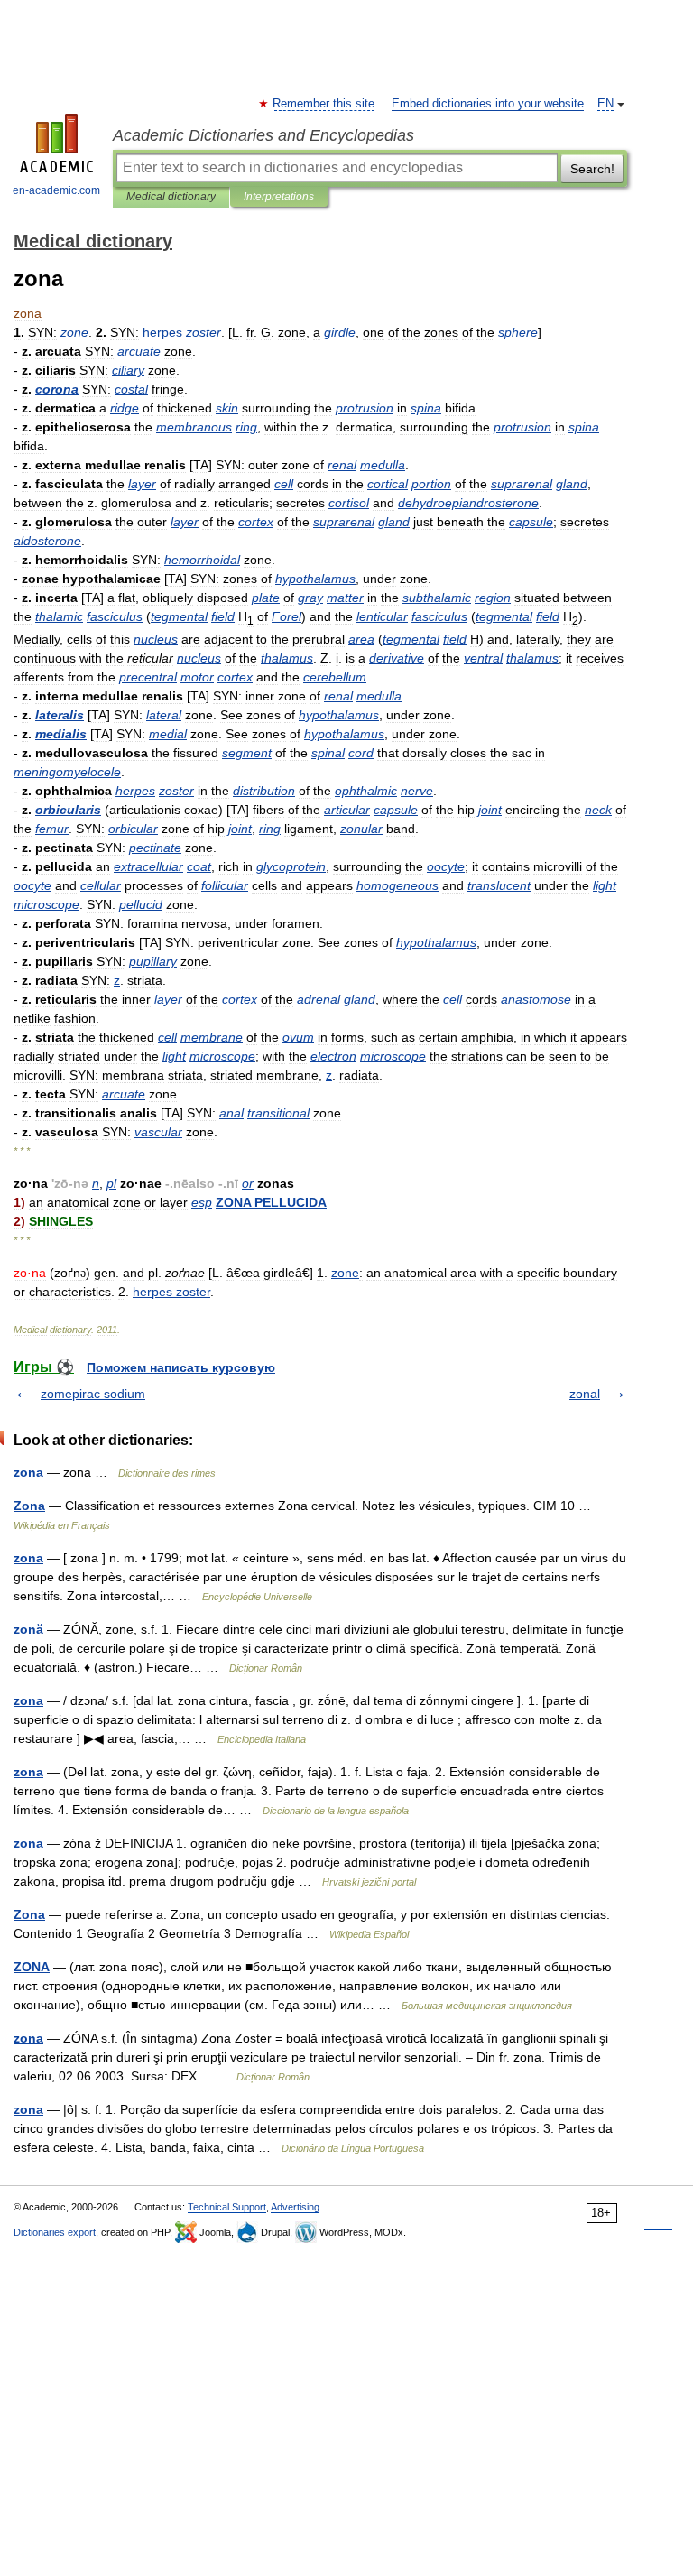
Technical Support (227, 2207)
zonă (28, 1629)
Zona (29, 1506)
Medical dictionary (171, 197)
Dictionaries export (55, 2232)
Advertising (295, 2207)
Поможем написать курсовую (181, 1367)
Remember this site (324, 104)
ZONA (32, 1967)
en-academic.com (56, 190)
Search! (592, 169)
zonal (585, 1394)
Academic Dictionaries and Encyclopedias (263, 135)
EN (605, 104)
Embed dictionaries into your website (488, 104)
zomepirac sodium (93, 1394)
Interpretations (279, 197)
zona (28, 1472)
